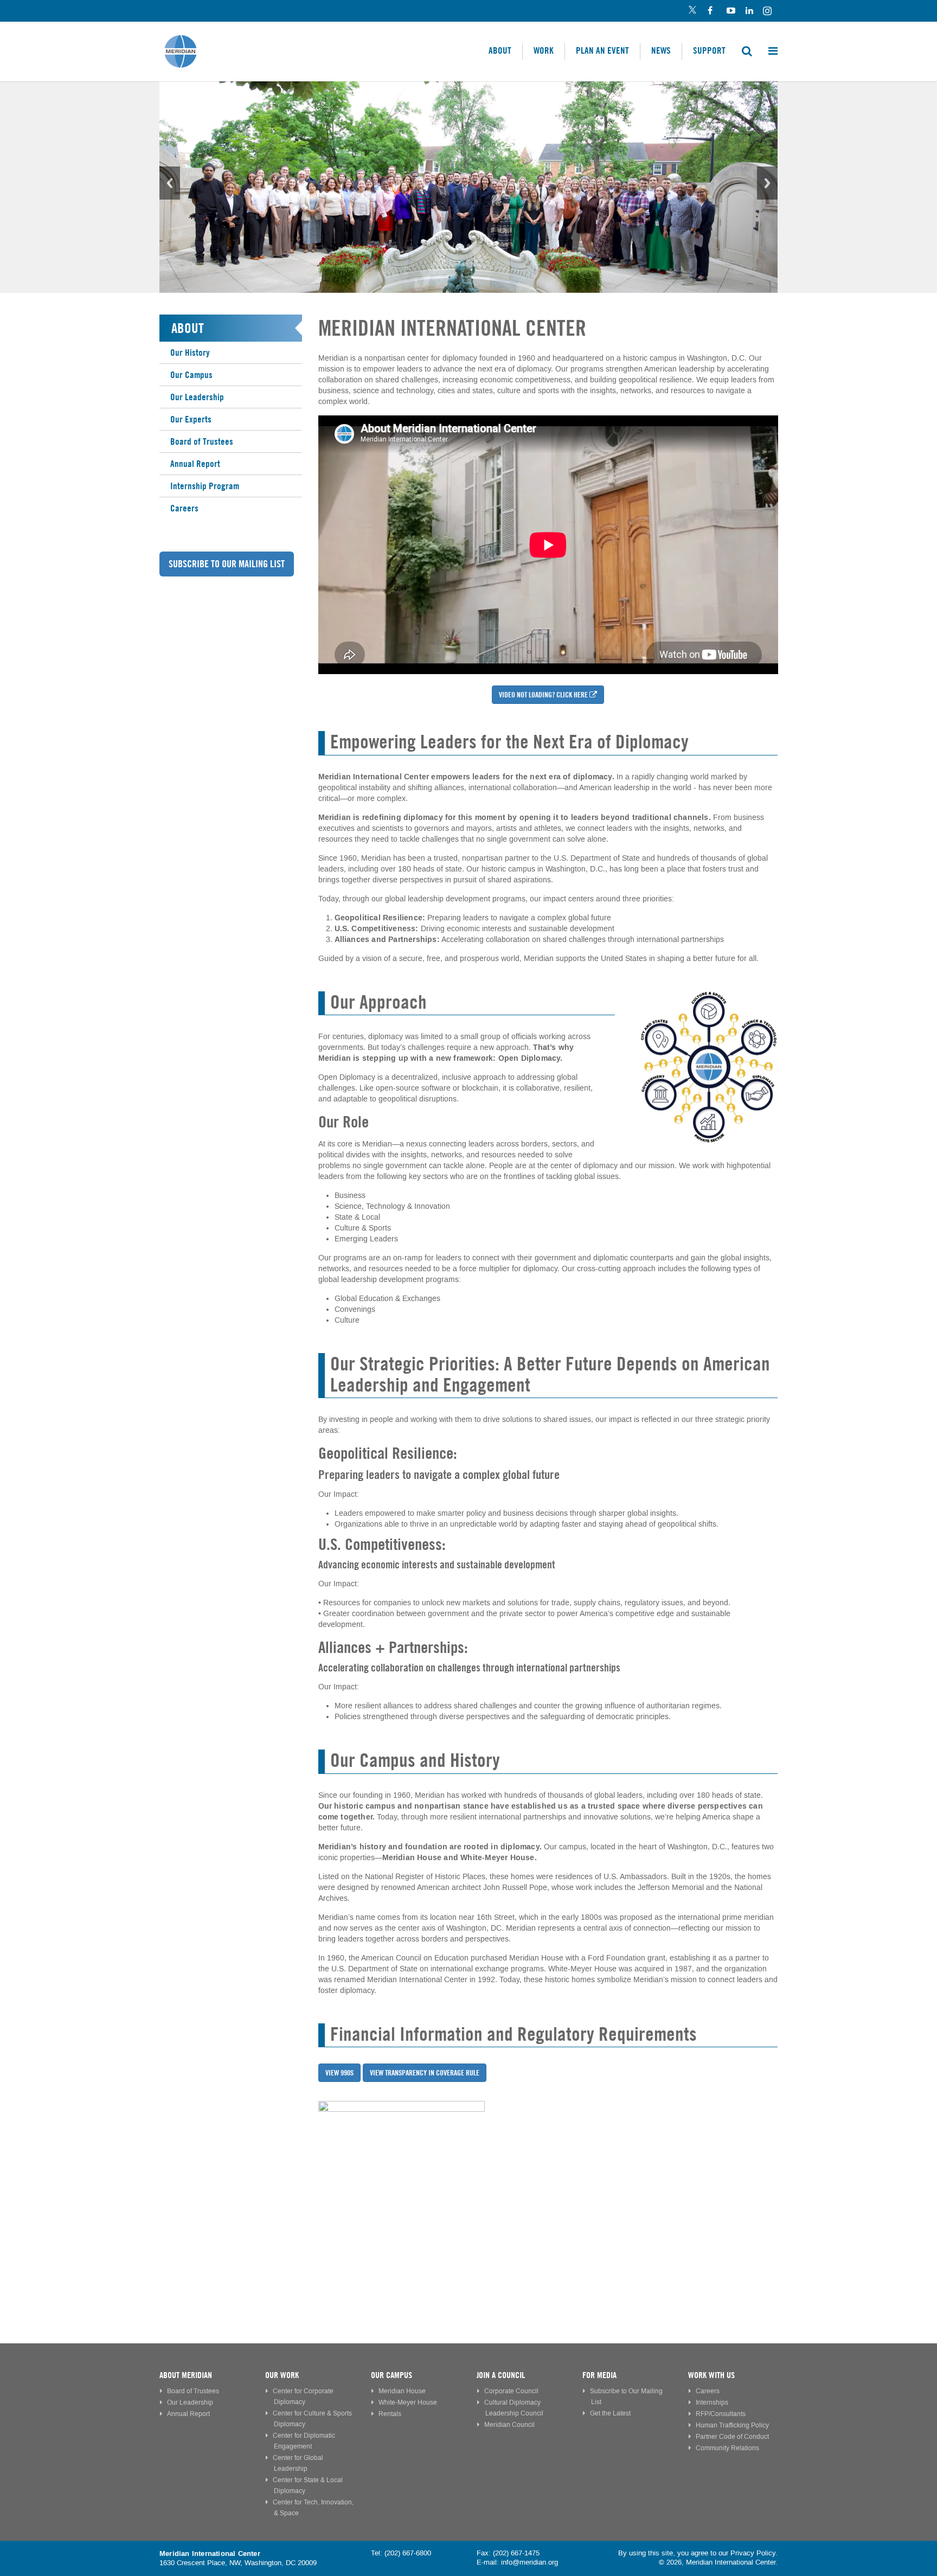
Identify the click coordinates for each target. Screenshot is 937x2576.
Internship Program (205, 486)
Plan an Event (602, 50)
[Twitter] (692, 11)
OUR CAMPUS (392, 2375)
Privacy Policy (753, 2553)
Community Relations (727, 2448)
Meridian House (402, 2391)
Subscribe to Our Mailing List (227, 564)
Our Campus (191, 375)
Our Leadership (197, 397)
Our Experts (191, 419)
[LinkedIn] (749, 11)
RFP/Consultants (721, 2414)
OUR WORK (282, 2375)
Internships (712, 2403)
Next (767, 183)
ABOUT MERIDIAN (186, 2375)
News (661, 50)
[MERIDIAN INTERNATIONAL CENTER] (548, 2184)
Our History (190, 353)
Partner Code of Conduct (732, 2437)
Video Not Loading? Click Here (543, 695)
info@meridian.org (530, 2562)
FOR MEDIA (599, 2375)
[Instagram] (768, 11)
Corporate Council (511, 2391)
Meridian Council (509, 2425)
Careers (184, 508)
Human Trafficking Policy (732, 2426)
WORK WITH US (711, 2375)
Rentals (390, 2414)
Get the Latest (610, 2414)
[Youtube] (730, 11)
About (500, 50)
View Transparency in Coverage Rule (425, 2073)
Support (709, 50)
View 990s (339, 2073)
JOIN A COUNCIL (501, 2375)
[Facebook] (711, 11)
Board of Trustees (202, 441)
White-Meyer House (408, 2403)
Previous (170, 183)
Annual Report (195, 464)
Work (544, 50)
